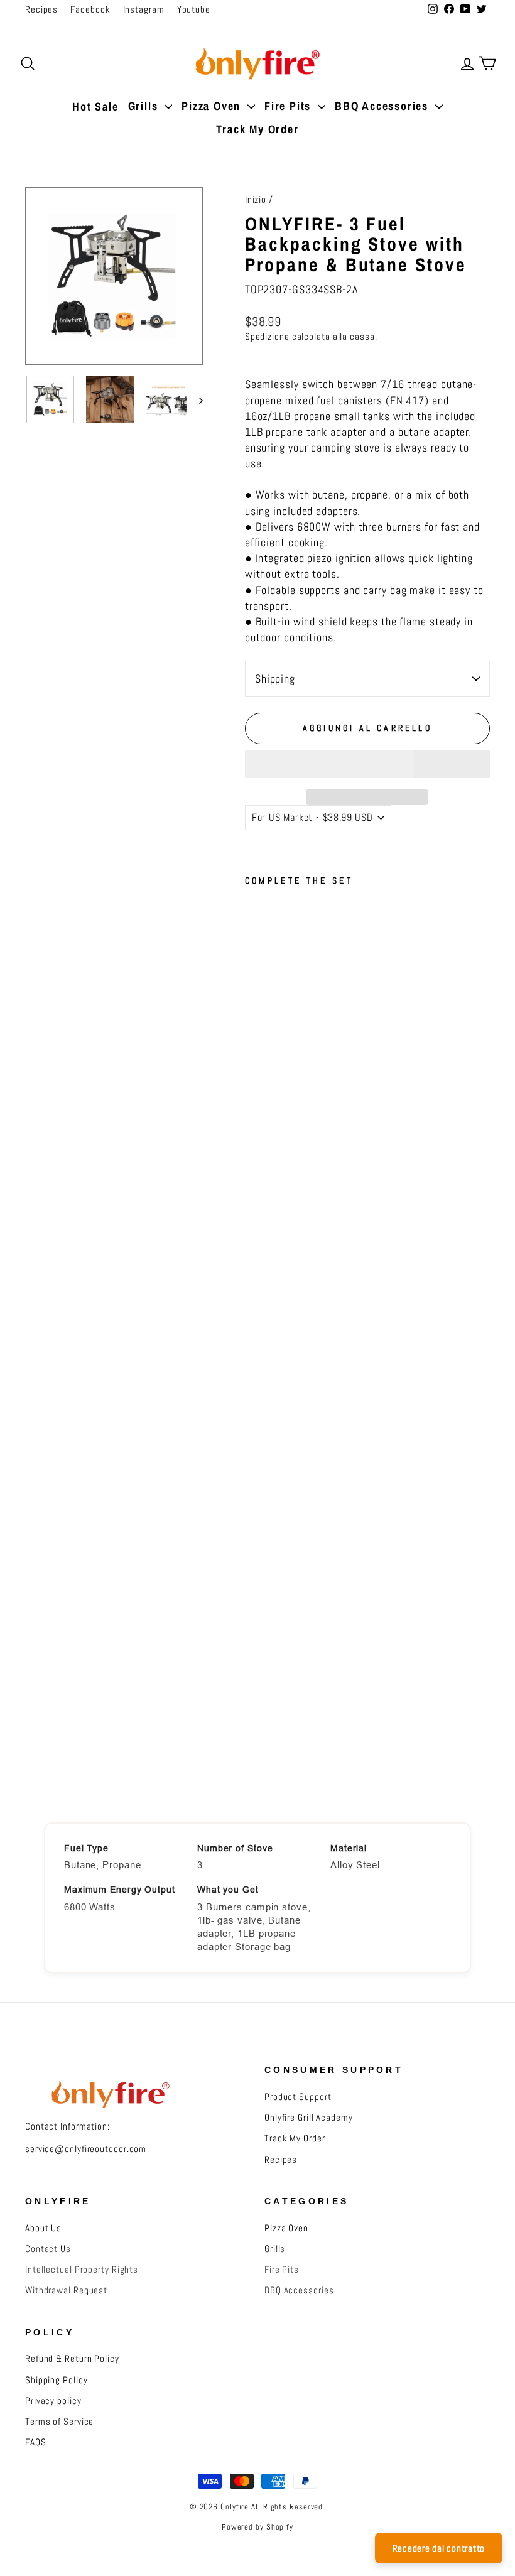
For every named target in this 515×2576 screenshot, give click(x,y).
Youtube (194, 9)
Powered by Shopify (257, 2527)
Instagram (144, 9)
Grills (145, 106)
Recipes (41, 9)
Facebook (90, 9)
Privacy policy (53, 2401)
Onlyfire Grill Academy (309, 2118)
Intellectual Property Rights (82, 2270)
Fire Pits (290, 106)
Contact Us (48, 2249)
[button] (367, 764)
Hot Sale (95, 106)
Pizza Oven (213, 106)
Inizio (256, 200)
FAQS (36, 2442)
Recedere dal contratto (439, 2548)
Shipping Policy (57, 2380)
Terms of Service (59, 2422)
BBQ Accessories (383, 106)
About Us (43, 2228)
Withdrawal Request (66, 2290)
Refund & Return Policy (72, 2359)
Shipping (275, 679)
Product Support (298, 2097)
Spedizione (267, 337)
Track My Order (257, 129)
